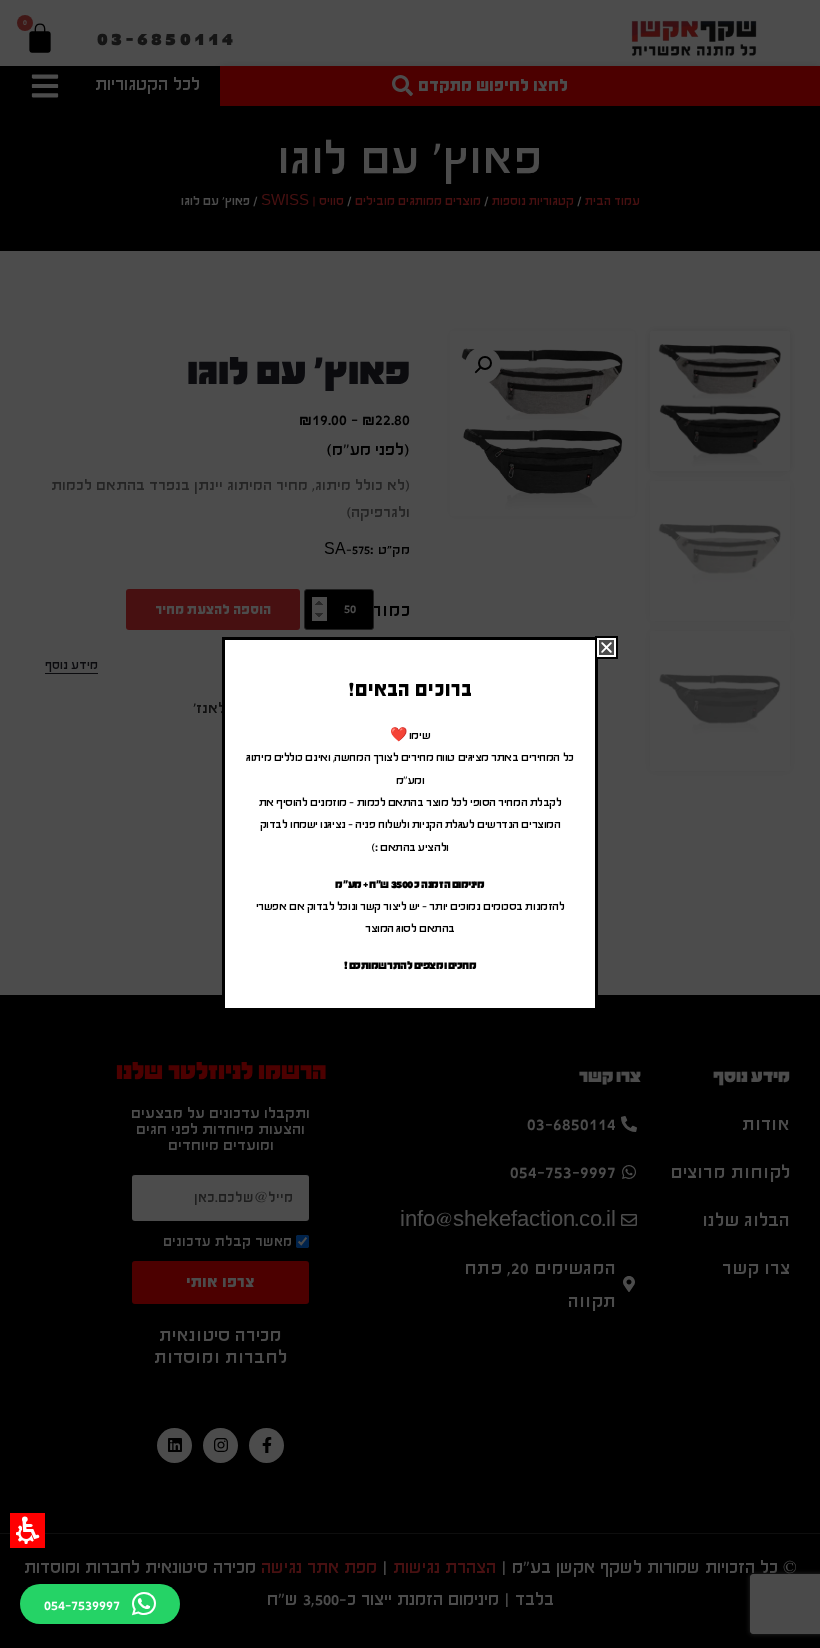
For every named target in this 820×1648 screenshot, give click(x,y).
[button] (27, 1530)
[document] (410, 824)
